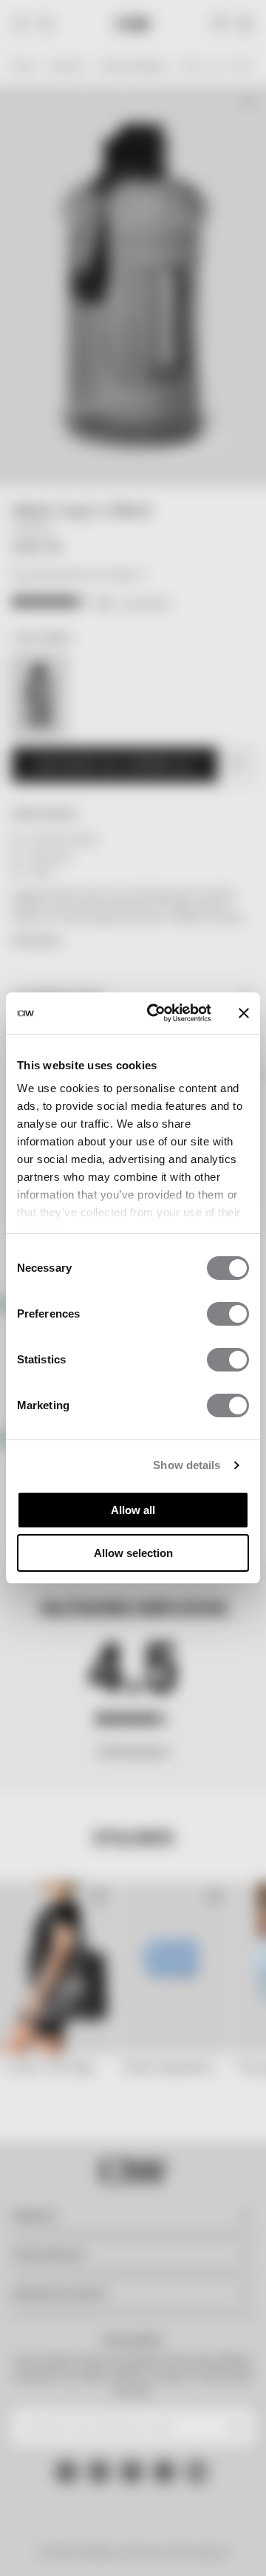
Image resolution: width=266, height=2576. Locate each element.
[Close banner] (244, 1013)
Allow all (133, 1510)
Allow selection (133, 1553)
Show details (187, 1465)
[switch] (228, 1314)
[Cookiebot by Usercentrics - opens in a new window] (156, 1013)
